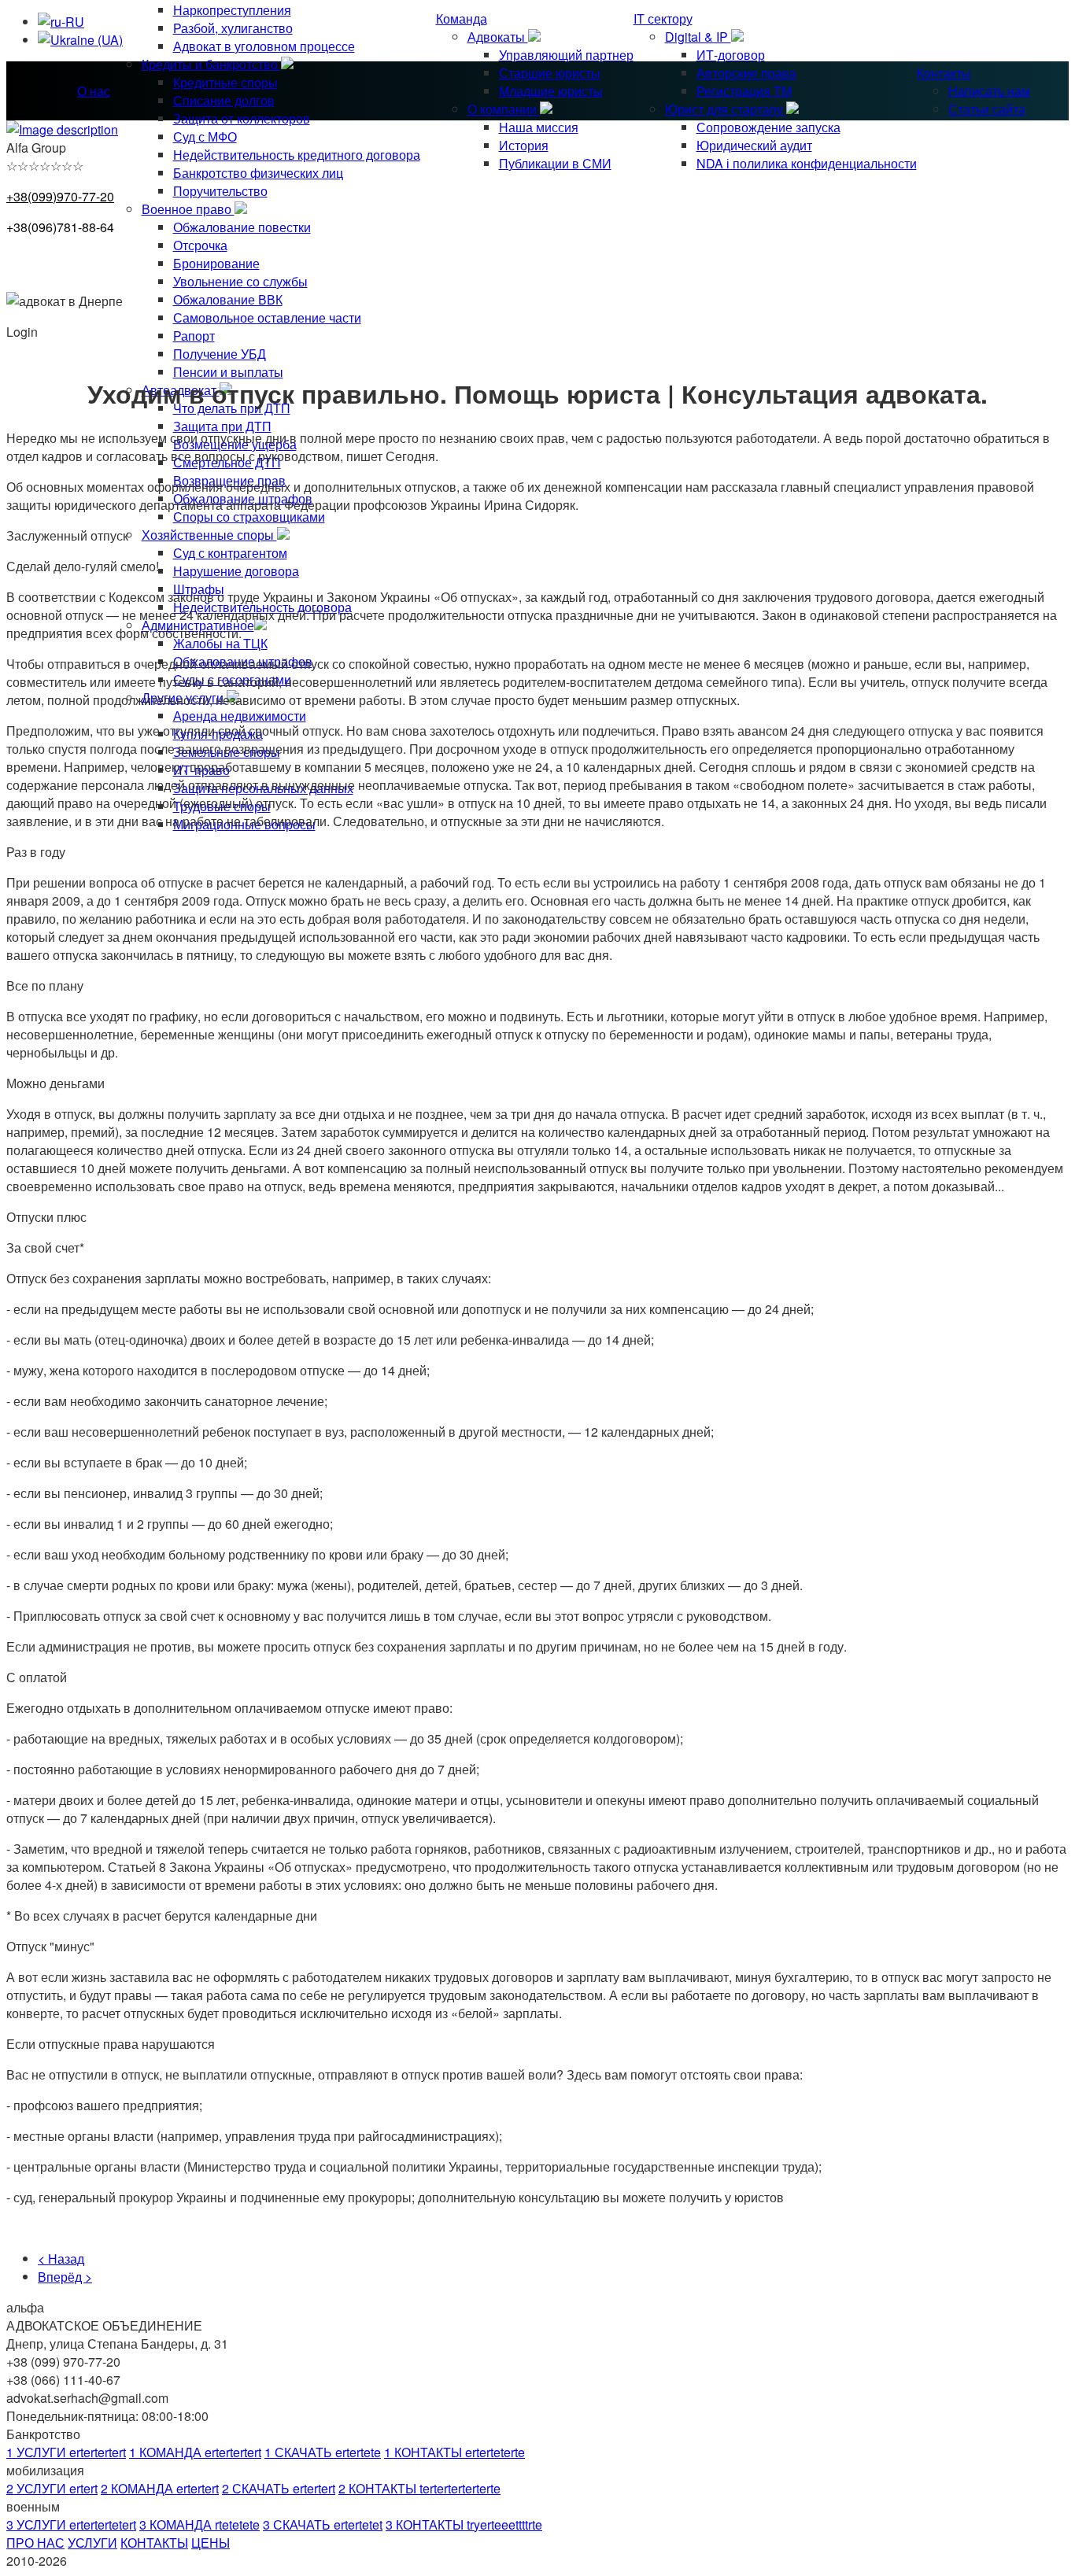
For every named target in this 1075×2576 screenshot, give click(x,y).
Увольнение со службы (240, 281)
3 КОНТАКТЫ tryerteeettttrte (464, 2524)
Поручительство (220, 191)
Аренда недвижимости (240, 716)
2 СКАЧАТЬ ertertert (279, 2488)
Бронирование (216, 263)
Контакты (944, 73)
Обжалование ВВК (228, 299)
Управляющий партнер (566, 55)
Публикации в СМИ (555, 163)
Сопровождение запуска (768, 127)
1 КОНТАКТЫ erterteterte (454, 2452)
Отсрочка (200, 245)
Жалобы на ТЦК (220, 643)
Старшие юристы (550, 73)
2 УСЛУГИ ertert (52, 2488)
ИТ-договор (731, 55)
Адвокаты (498, 37)
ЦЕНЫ (211, 2543)
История (524, 145)
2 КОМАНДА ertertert (160, 2488)
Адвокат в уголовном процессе (264, 46)
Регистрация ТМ (744, 91)
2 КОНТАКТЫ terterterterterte (419, 2488)
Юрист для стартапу (726, 109)
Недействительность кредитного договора (297, 155)
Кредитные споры (225, 82)
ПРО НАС (35, 2543)
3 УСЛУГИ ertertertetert (71, 2524)
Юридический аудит (754, 145)
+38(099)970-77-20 (60, 196)
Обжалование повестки (242, 227)
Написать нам (989, 91)
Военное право (188, 209)
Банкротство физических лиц (258, 173)
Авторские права (746, 73)
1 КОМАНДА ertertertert (195, 2452)
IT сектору (663, 18)
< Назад (61, 2259)
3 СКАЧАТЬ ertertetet (323, 2524)
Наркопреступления (232, 10)
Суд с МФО (205, 137)
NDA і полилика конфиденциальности (807, 163)
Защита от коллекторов (242, 118)
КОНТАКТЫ (154, 2543)
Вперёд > (65, 2277)
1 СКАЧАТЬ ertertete (323, 2452)
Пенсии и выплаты (228, 372)
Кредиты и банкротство (211, 64)
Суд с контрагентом (230, 553)
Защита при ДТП (222, 426)
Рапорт (194, 336)
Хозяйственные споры (209, 535)
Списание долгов (224, 100)
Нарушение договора (236, 571)
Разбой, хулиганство (233, 28)
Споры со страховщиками (249, 517)
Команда (462, 18)
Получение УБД (220, 354)
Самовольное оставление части (267, 317)
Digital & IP (698, 37)
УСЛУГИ (92, 2543)
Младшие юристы (551, 91)
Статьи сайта (987, 109)
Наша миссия (539, 127)
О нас (94, 91)
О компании (504, 109)
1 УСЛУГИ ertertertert (66, 2452)
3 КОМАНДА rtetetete (199, 2524)
